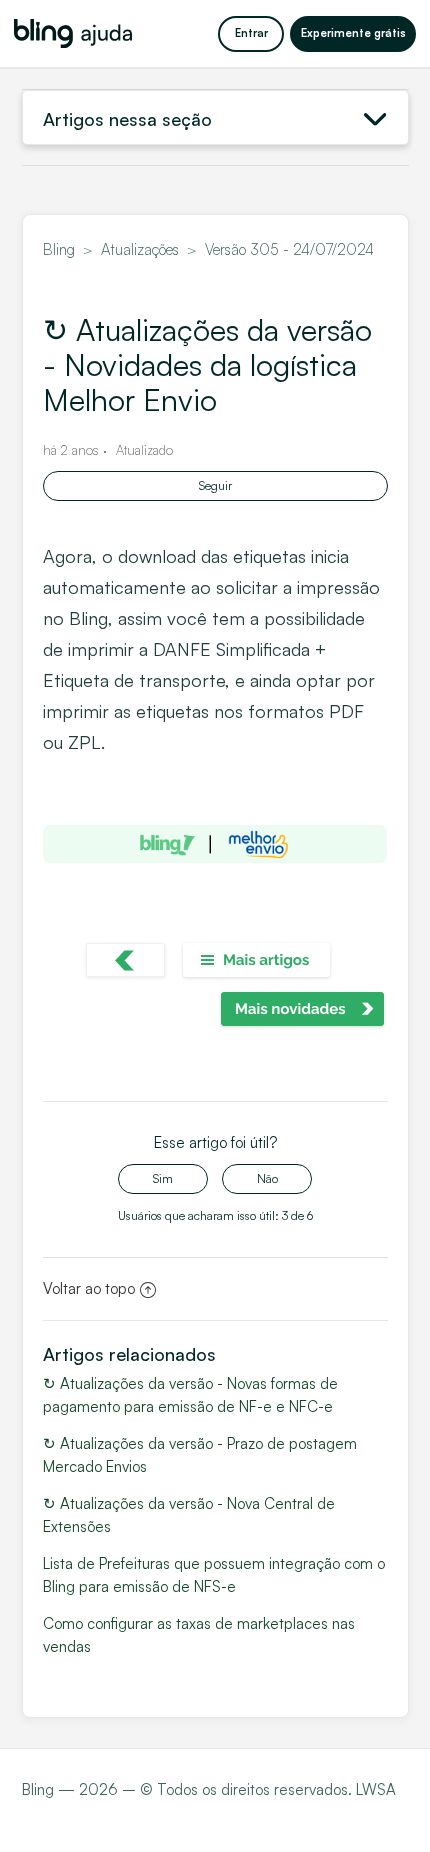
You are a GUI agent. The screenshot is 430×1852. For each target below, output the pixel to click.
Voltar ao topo (89, 1288)
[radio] (163, 1179)
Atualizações (140, 249)
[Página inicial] (73, 33)
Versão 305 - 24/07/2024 (289, 249)
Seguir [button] (215, 485)
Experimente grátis (353, 33)
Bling (59, 249)
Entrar (251, 33)
